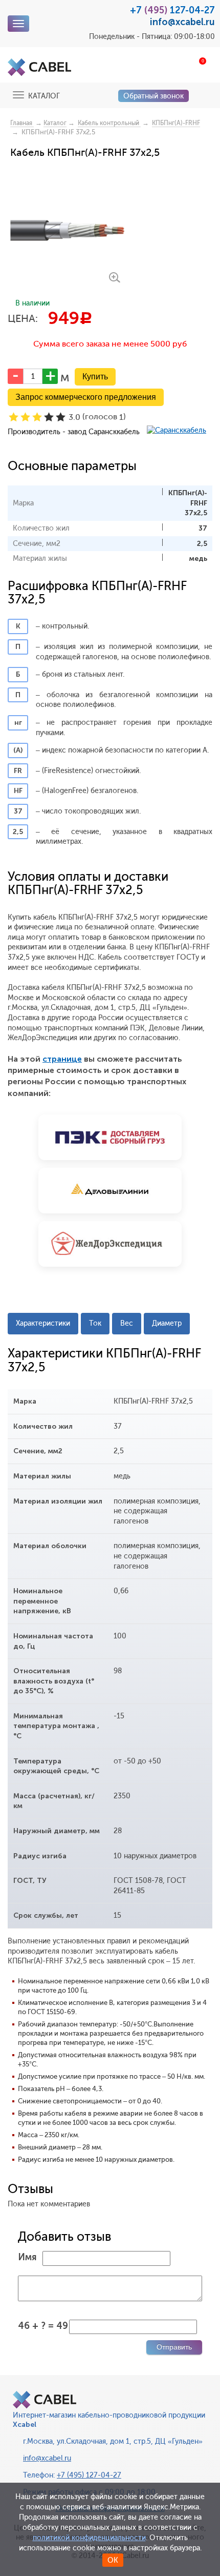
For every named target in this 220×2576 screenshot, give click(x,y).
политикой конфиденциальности (89, 2538)
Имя (27, 2257)
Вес (127, 1323)
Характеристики (43, 1323)
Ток (95, 1323)
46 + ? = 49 (43, 2326)
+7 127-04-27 (172, 10)
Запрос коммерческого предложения (86, 397)
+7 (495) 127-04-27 (89, 2475)
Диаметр (167, 1323)
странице (62, 1059)
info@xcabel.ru (182, 22)
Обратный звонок (153, 96)
